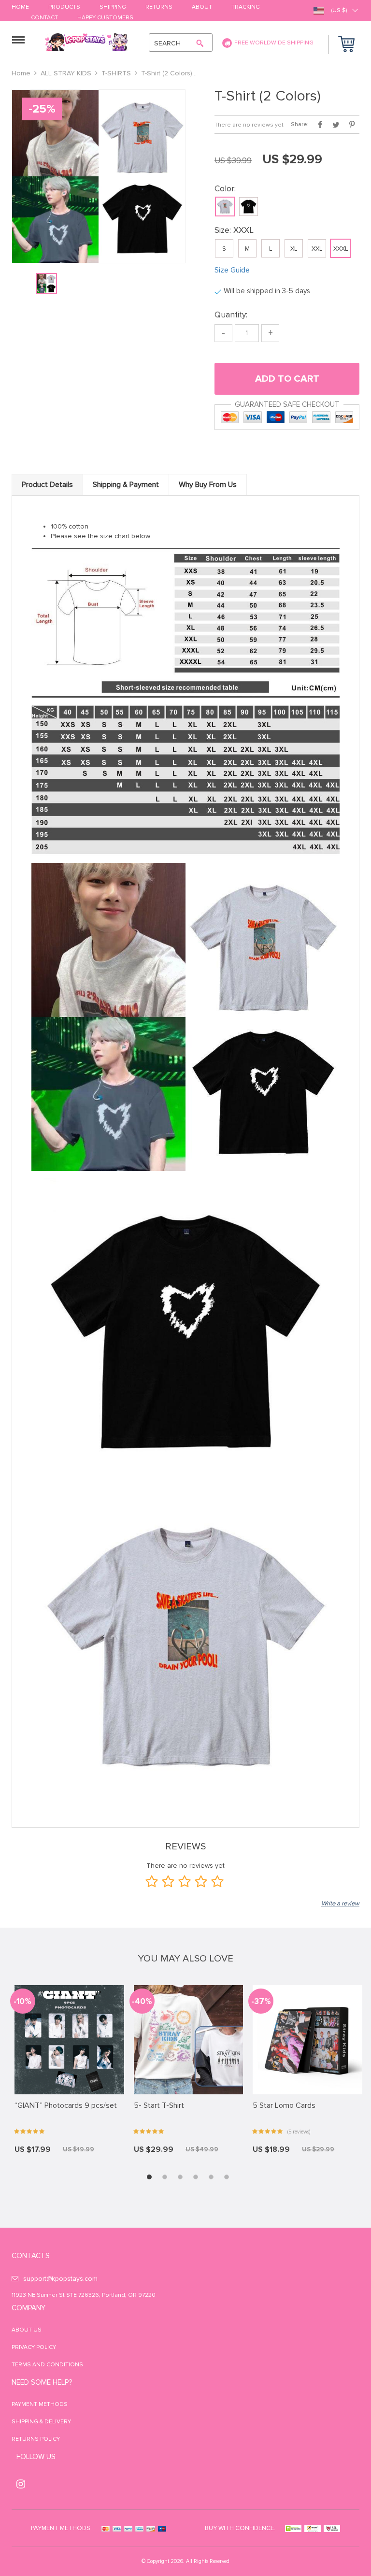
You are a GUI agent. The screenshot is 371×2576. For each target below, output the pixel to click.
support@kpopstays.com (60, 2279)
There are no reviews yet (249, 125)
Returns (159, 7)
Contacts (31, 2256)
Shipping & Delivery (41, 2422)
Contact (44, 18)
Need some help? (42, 2382)
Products (64, 7)
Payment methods (40, 2404)
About (202, 7)
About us (27, 2330)
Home (20, 7)
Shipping (113, 7)
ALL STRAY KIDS (66, 73)
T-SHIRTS (116, 73)
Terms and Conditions (47, 2365)
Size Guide (232, 270)
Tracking (246, 7)
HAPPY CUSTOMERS (105, 18)
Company (29, 2308)
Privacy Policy (34, 2347)
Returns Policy (36, 2439)
